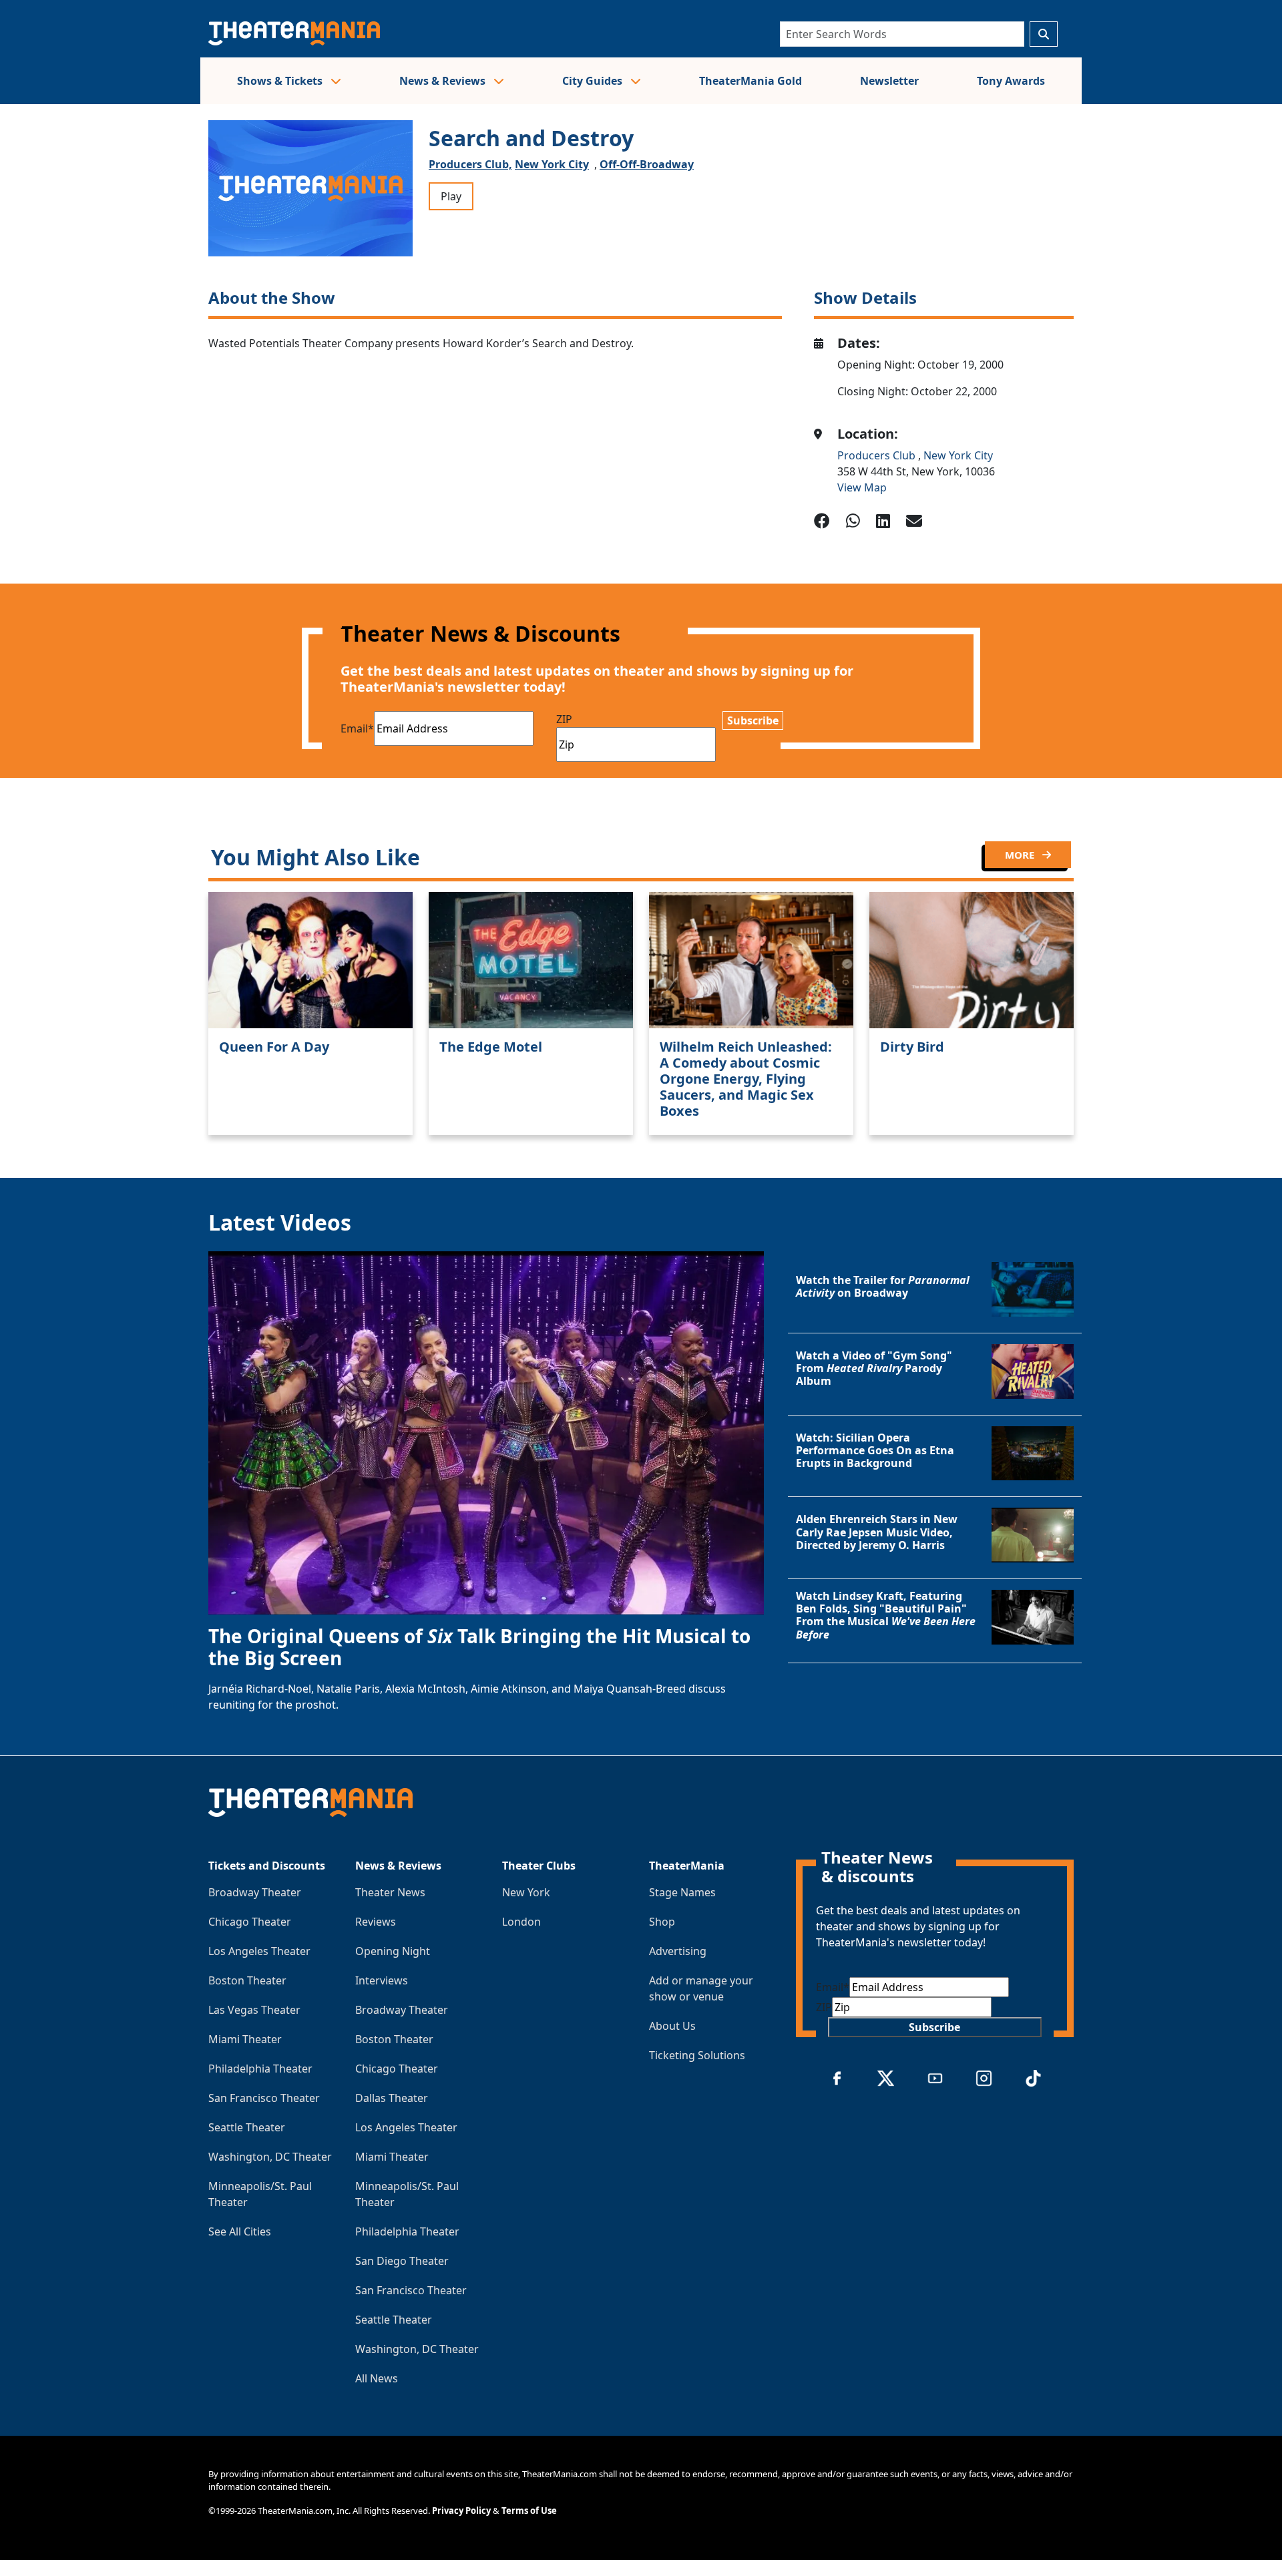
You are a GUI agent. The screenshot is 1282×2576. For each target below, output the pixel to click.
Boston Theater (247, 1980)
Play (451, 196)
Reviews (376, 1922)
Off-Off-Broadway (647, 164)
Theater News (390, 1892)
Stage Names (682, 1892)
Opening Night (393, 1951)
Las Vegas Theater (254, 2010)
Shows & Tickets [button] (281, 81)
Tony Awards (1011, 81)
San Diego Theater (402, 2261)
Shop (662, 1922)
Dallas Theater (392, 2098)
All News (377, 2378)
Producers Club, (470, 164)
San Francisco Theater (264, 2098)
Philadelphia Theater (260, 2069)
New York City (552, 164)
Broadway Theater (255, 1892)
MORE (1021, 855)
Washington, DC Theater (270, 2157)
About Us (672, 2026)
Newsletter (889, 81)
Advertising (678, 1951)
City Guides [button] (594, 81)
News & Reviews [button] (444, 81)
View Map (862, 487)
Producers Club (878, 455)
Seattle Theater (247, 2127)
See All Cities (240, 2231)
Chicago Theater (250, 1922)
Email (357, 728)
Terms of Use (529, 2511)
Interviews (382, 1980)
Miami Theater (245, 2039)
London (521, 1922)
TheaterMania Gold (751, 81)
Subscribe (753, 720)
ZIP (564, 719)
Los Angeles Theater (259, 1951)
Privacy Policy (461, 2511)
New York (526, 1892)
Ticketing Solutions (697, 2055)
